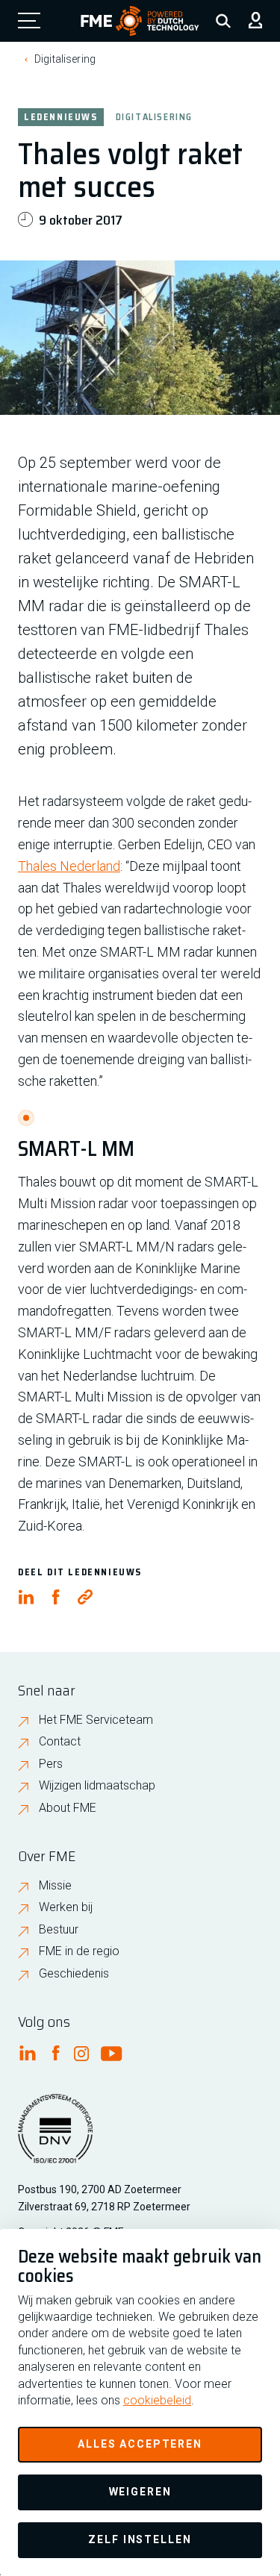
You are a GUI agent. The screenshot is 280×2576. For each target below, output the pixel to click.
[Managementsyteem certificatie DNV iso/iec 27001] (55, 2138)
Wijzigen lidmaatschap (97, 1785)
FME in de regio (79, 1951)
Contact (60, 1741)
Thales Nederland (69, 866)
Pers (51, 1764)
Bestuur (59, 1929)
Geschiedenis (74, 1973)
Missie (55, 1885)
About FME (68, 1808)
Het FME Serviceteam (96, 1720)
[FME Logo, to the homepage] (140, 21)
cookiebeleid (157, 2400)
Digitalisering (65, 59)
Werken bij (66, 1907)
